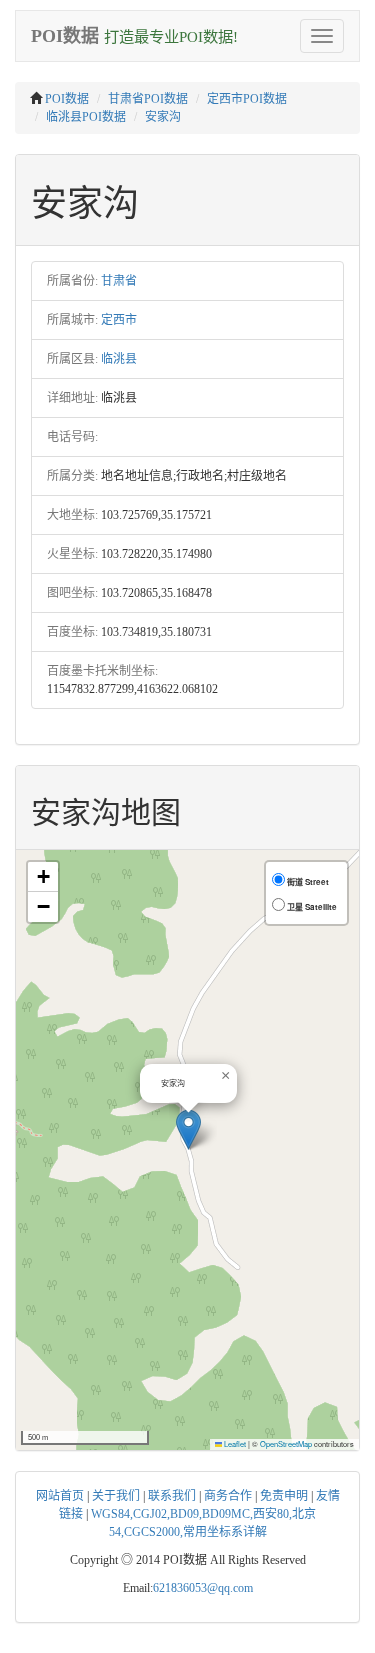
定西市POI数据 (247, 99)
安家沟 (163, 117)
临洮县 (119, 359)
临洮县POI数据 (86, 117)
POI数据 (67, 99)
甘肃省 (119, 281)
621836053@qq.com (203, 1588)
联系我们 (172, 1496)
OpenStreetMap (286, 1443)
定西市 (119, 320)
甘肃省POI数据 (148, 99)
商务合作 (228, 1496)
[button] (188, 1129)
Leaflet (234, 1443)
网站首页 (60, 1496)
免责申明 (284, 1496)
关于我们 (116, 1496)
